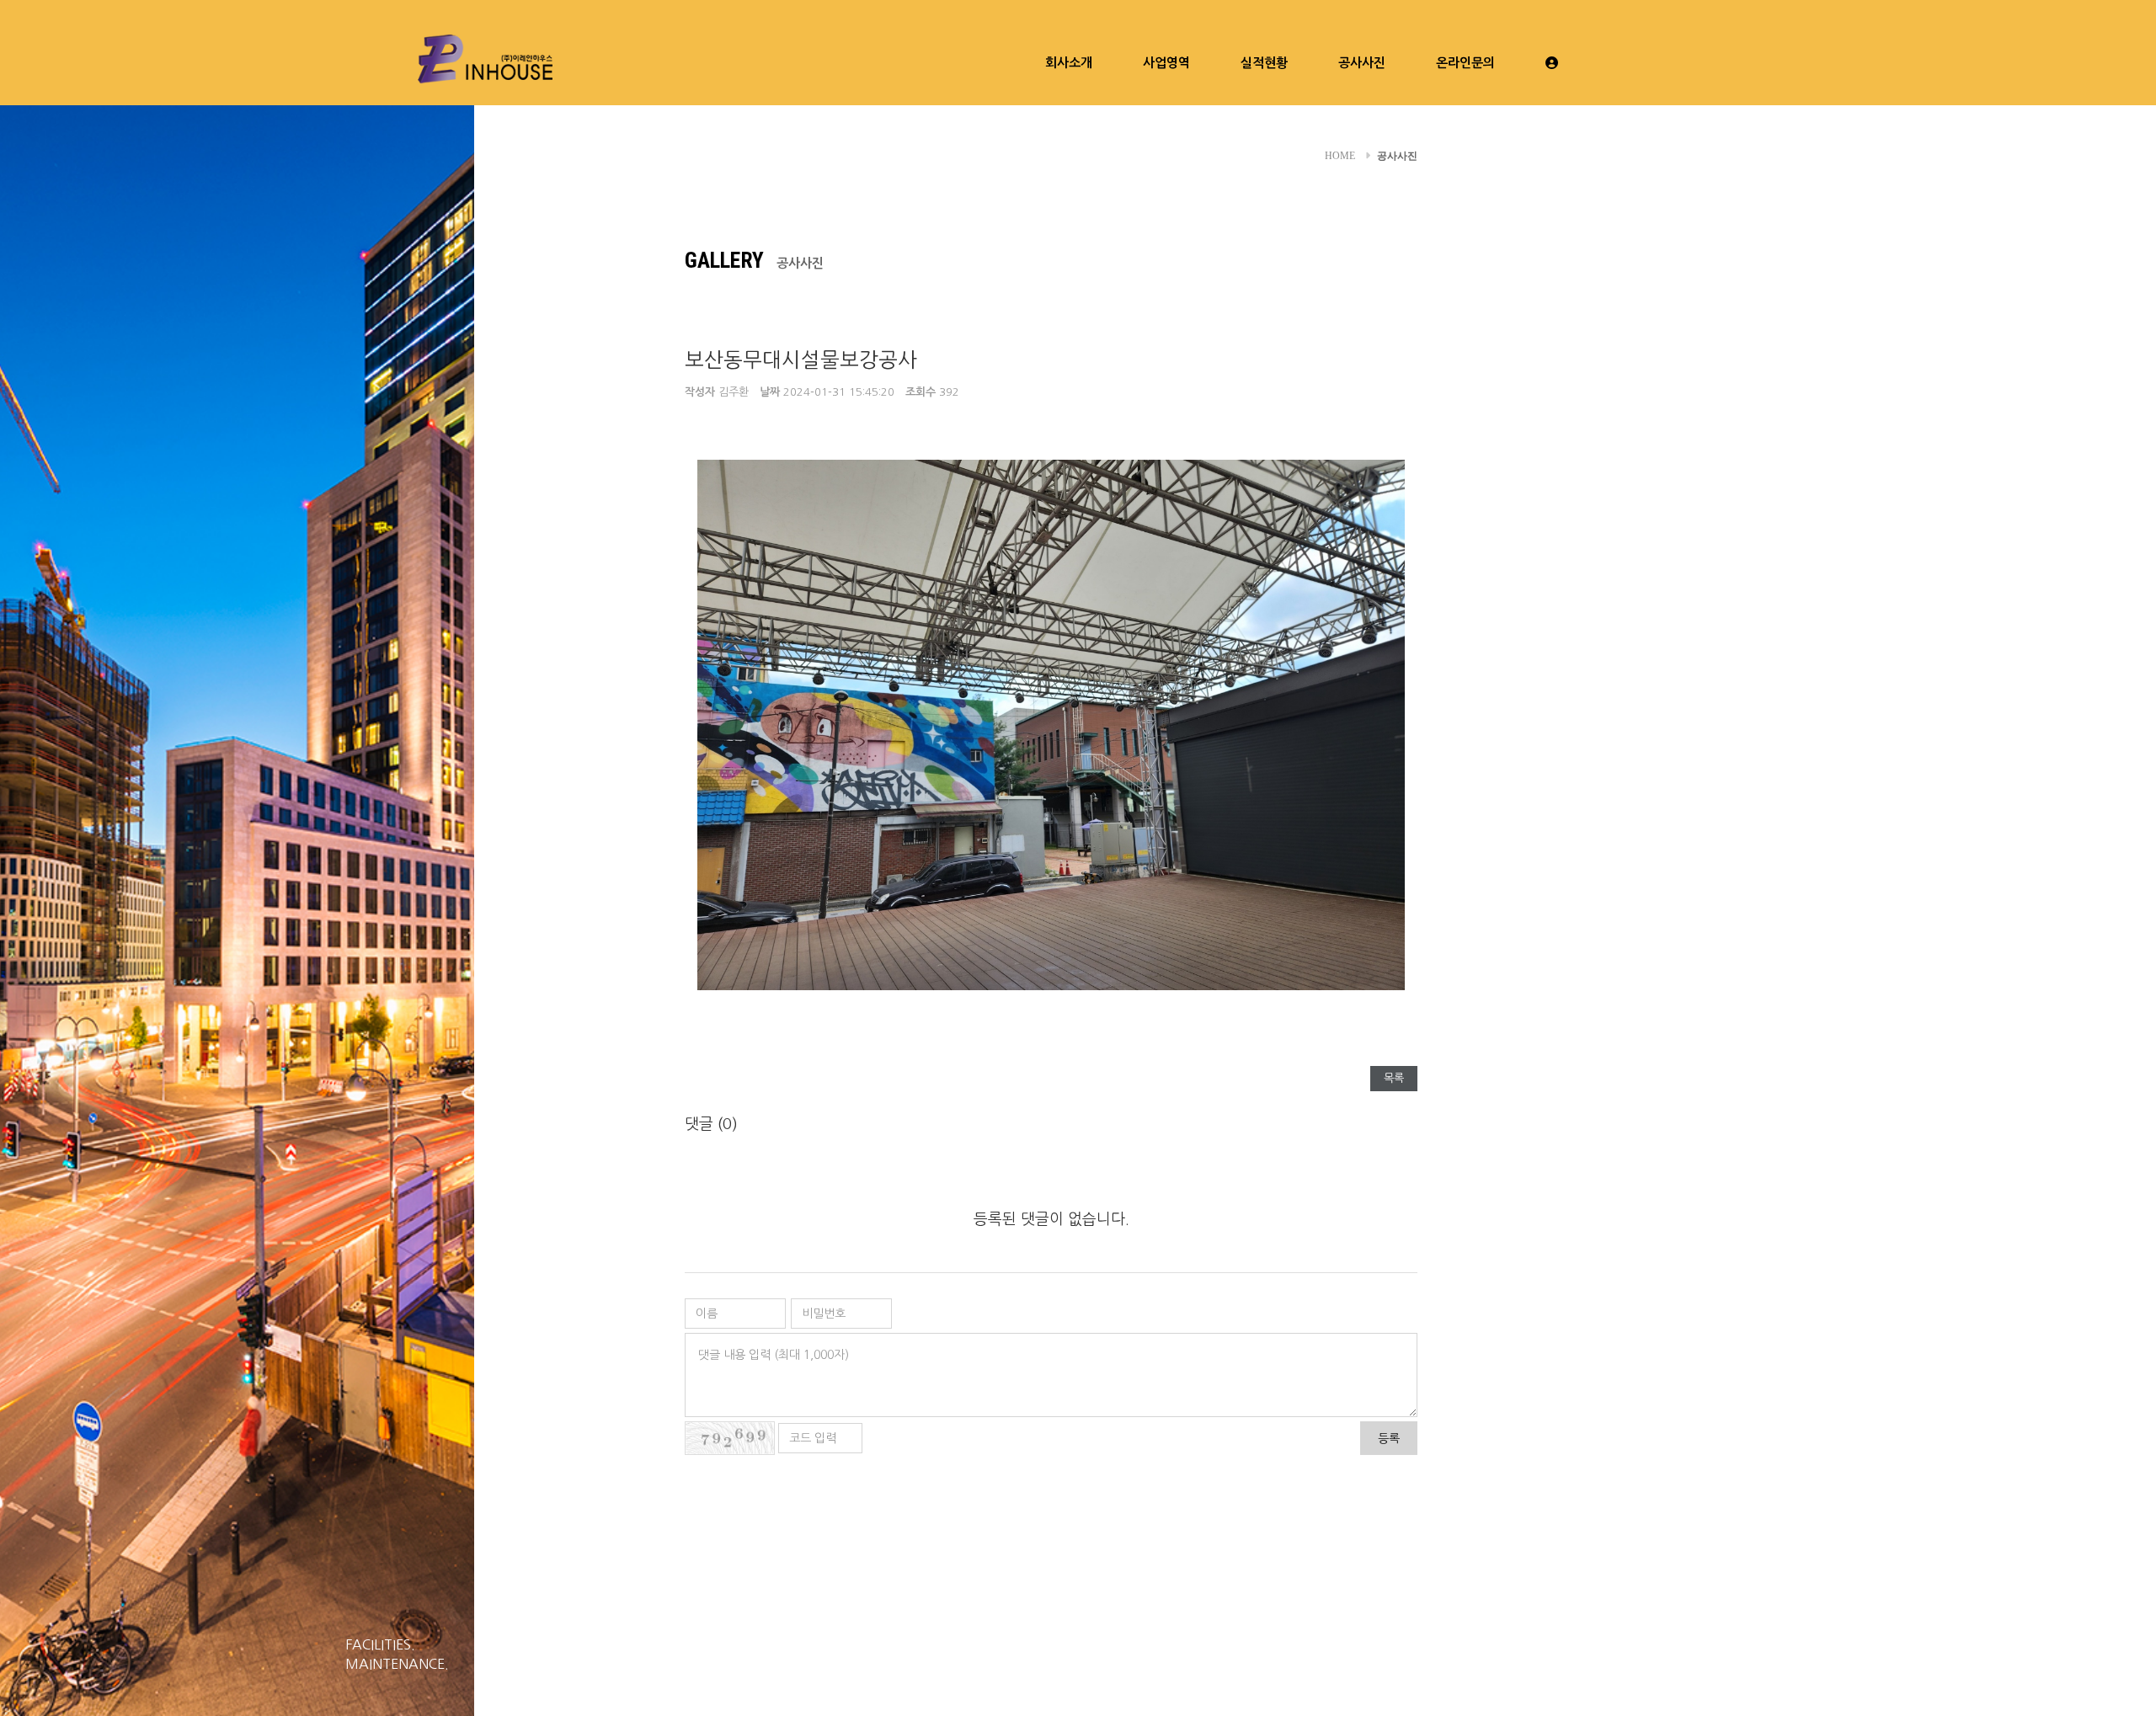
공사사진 (1362, 63)
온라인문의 (1465, 63)
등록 (1389, 1438)
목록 (1394, 1078)
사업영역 (1166, 63)
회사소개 (1069, 63)
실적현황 (1264, 63)
